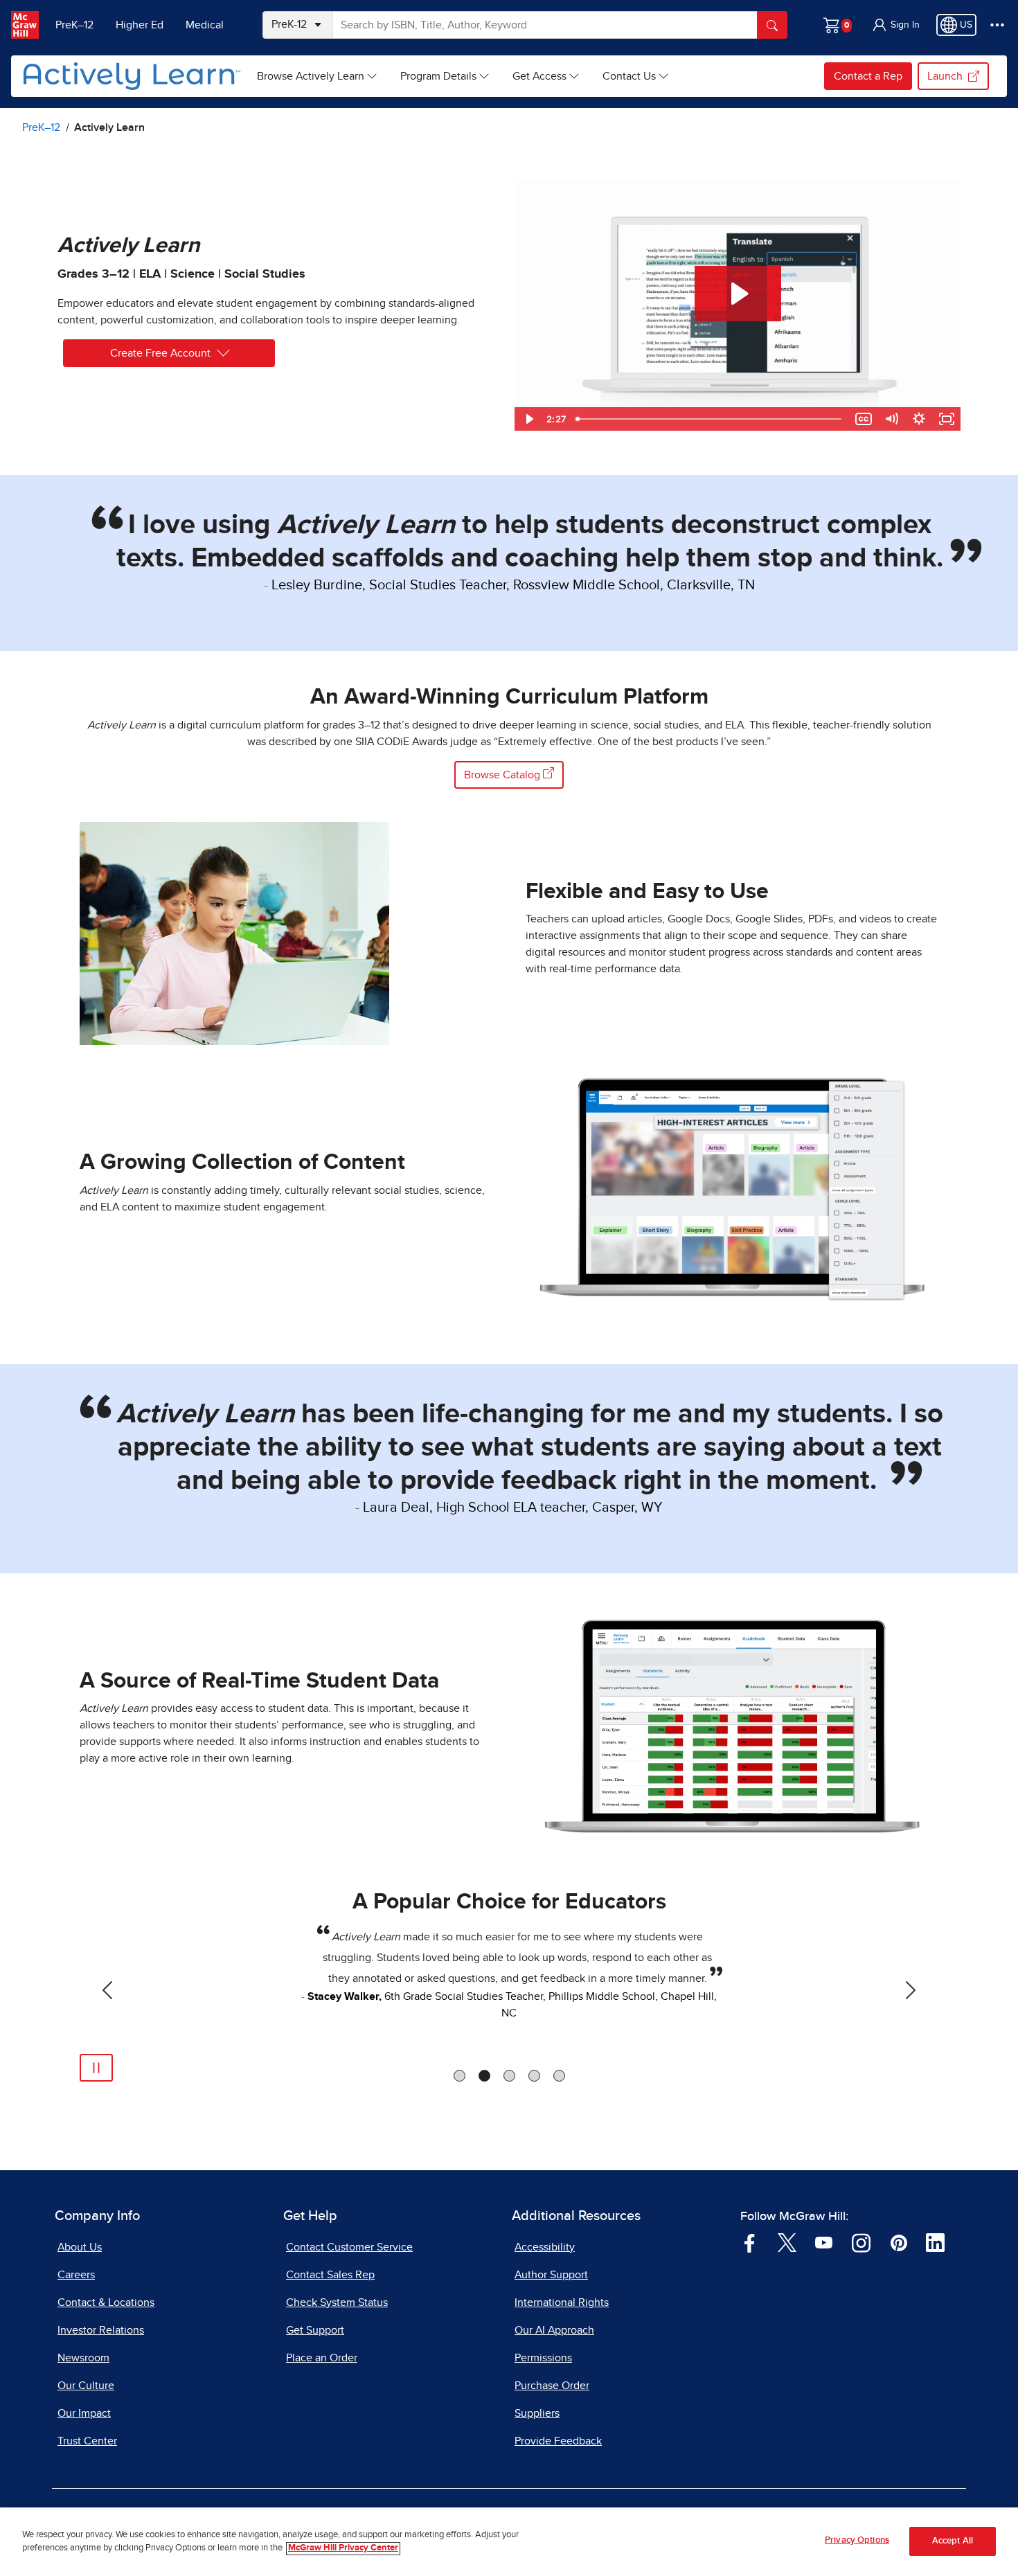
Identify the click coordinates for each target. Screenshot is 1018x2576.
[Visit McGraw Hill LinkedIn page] (935, 2242)
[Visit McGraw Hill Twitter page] (787, 2242)
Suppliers (537, 2413)
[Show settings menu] (919, 419)
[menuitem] (318, 76)
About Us (80, 2247)
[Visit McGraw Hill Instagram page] (861, 2242)
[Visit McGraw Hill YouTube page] (824, 2242)
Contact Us (629, 76)
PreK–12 (74, 25)
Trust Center (87, 2441)
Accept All (953, 2542)
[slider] (710, 419)
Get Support (315, 2330)
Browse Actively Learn (311, 76)
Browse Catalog (503, 775)
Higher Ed (140, 25)
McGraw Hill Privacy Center (343, 2549)
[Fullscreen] (947, 419)
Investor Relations (101, 2330)
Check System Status (337, 2302)
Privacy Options (857, 2540)
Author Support (551, 2275)
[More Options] (997, 25)
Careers (76, 2275)
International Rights (562, 2302)
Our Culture (86, 2386)
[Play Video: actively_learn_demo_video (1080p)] (738, 294)
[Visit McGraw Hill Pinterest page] (899, 2242)
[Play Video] (528, 419)
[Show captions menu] (864, 419)
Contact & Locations (106, 2302)
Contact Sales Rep (330, 2275)
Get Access (539, 76)
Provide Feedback (558, 2441)
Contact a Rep (868, 76)
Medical (205, 25)
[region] (509, 2542)
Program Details (438, 76)
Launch (945, 76)
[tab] (459, 2076)
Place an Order (322, 2358)
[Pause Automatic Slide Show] (96, 2068)
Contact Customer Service (349, 2247)
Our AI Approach (554, 2330)
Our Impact (84, 2413)
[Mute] (891, 419)
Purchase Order (552, 2386)
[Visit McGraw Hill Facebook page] (750, 2242)
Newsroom (83, 2358)
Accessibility (545, 2247)
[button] (895, 25)
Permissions (543, 2358)
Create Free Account (160, 353)
